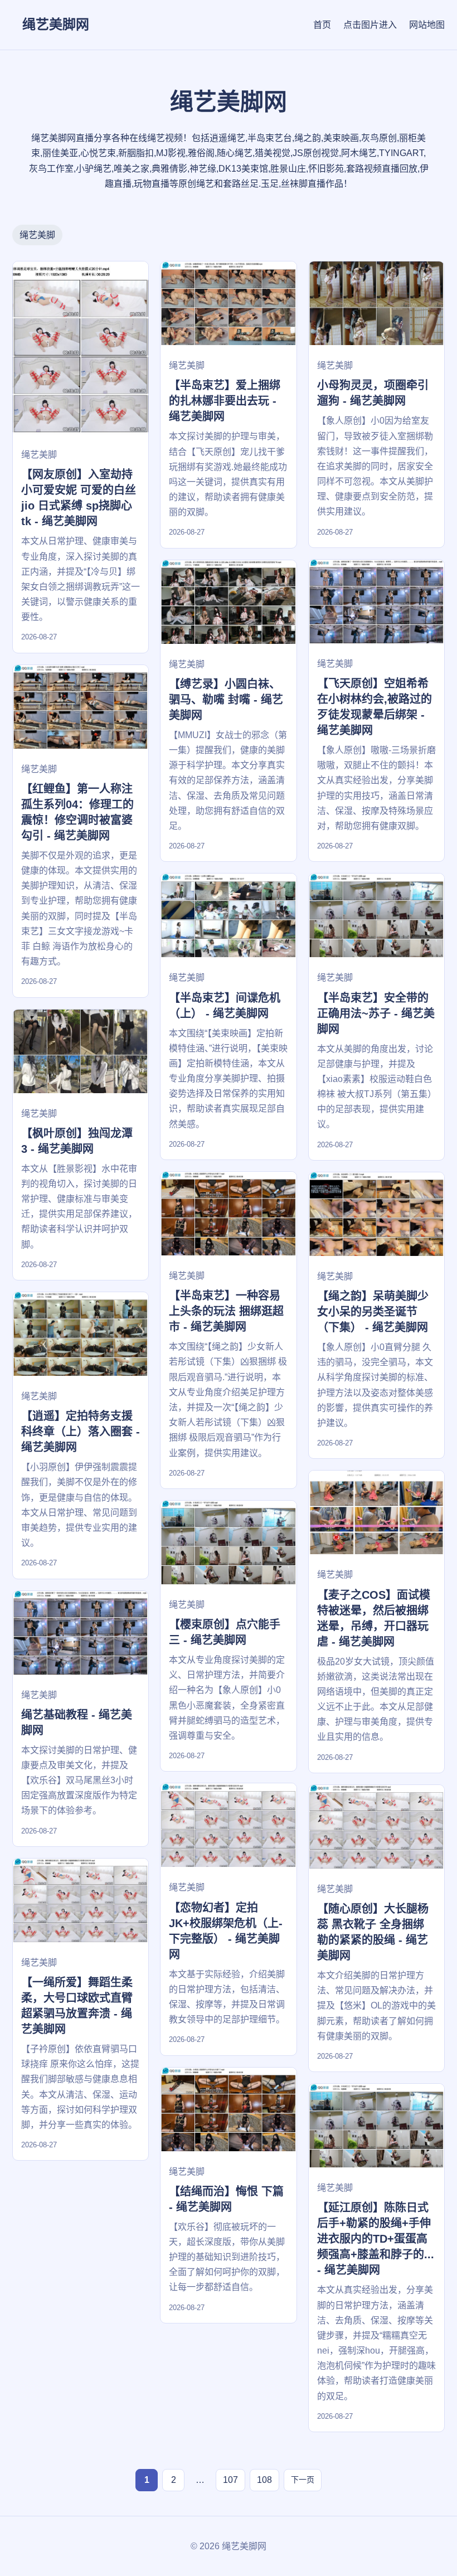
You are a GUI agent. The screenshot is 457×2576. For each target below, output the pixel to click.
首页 (322, 25)
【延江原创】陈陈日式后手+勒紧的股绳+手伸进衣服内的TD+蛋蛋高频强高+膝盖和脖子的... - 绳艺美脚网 (376, 2239)
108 (264, 2480)
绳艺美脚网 (56, 24)
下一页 (303, 2480)
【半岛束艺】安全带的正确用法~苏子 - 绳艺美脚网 (376, 1013)
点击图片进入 (370, 25)
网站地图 (427, 25)
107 (230, 2480)
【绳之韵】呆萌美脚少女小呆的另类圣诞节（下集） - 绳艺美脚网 (373, 1312)
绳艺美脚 (37, 235)
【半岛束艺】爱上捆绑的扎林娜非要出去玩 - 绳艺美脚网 (225, 401)
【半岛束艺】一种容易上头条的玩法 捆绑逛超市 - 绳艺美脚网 (226, 1311)
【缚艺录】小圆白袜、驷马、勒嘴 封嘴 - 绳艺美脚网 (226, 700)
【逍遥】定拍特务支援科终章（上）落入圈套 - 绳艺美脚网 (81, 1432)
